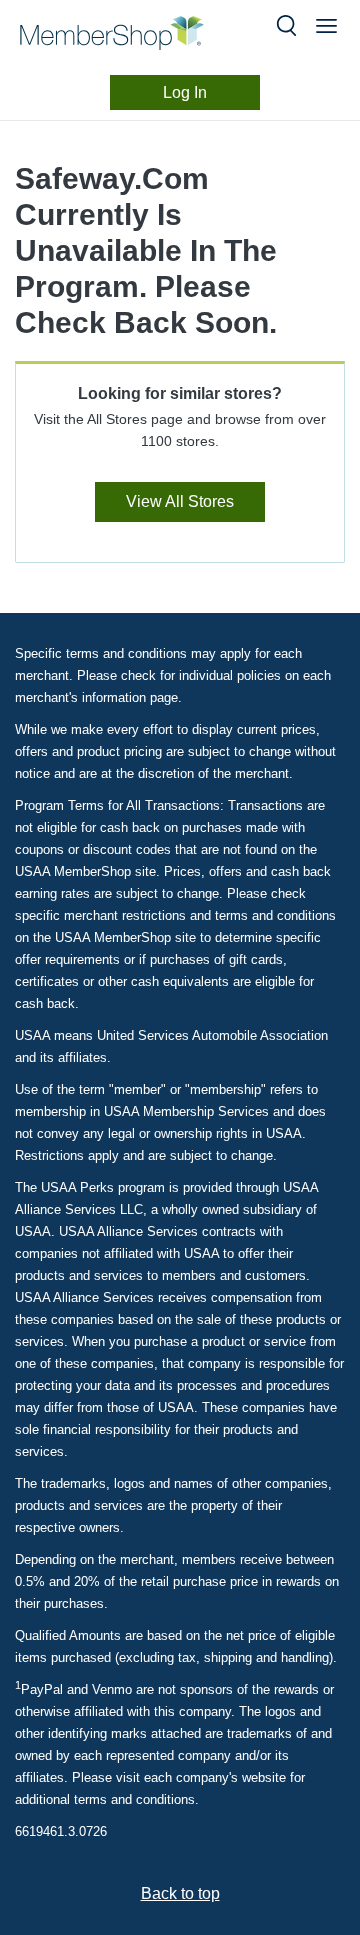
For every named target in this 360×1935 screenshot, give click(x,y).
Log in (185, 92)
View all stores (180, 501)
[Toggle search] (286, 26)
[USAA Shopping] (128, 33)
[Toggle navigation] (326, 26)
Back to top (180, 1893)
